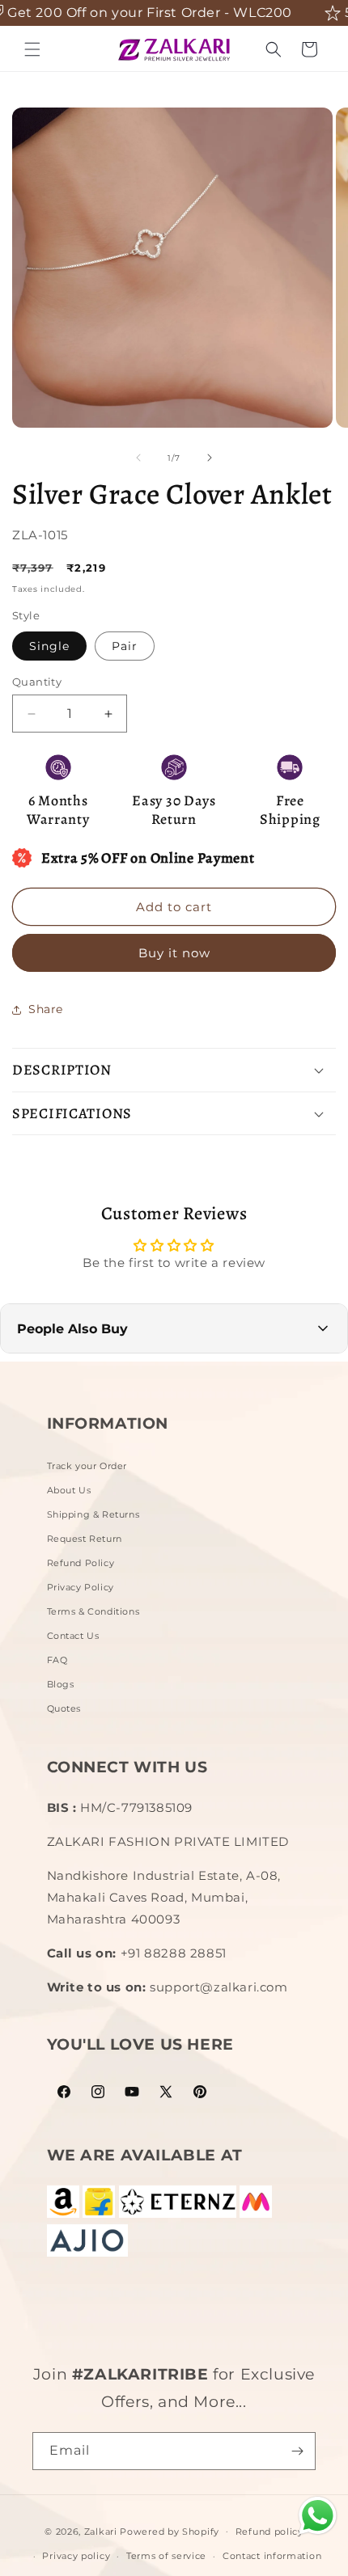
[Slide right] (210, 458)
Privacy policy (76, 2556)
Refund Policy (81, 1563)
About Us (69, 1490)
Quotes (64, 1708)
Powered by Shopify (170, 2531)
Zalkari (101, 2531)
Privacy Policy (81, 1587)
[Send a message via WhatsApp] (318, 2516)
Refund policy (269, 2532)
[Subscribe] (297, 2451)
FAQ (57, 1660)
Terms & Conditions (93, 1611)
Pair (125, 646)
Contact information (272, 2556)
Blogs (61, 1684)
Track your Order (87, 1466)
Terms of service (166, 2556)
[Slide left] (138, 458)
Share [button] (46, 1009)
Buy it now (174, 953)
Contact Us (73, 1636)
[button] (32, 49)
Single (49, 646)
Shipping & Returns (93, 1514)
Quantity (37, 682)
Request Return (85, 1539)
